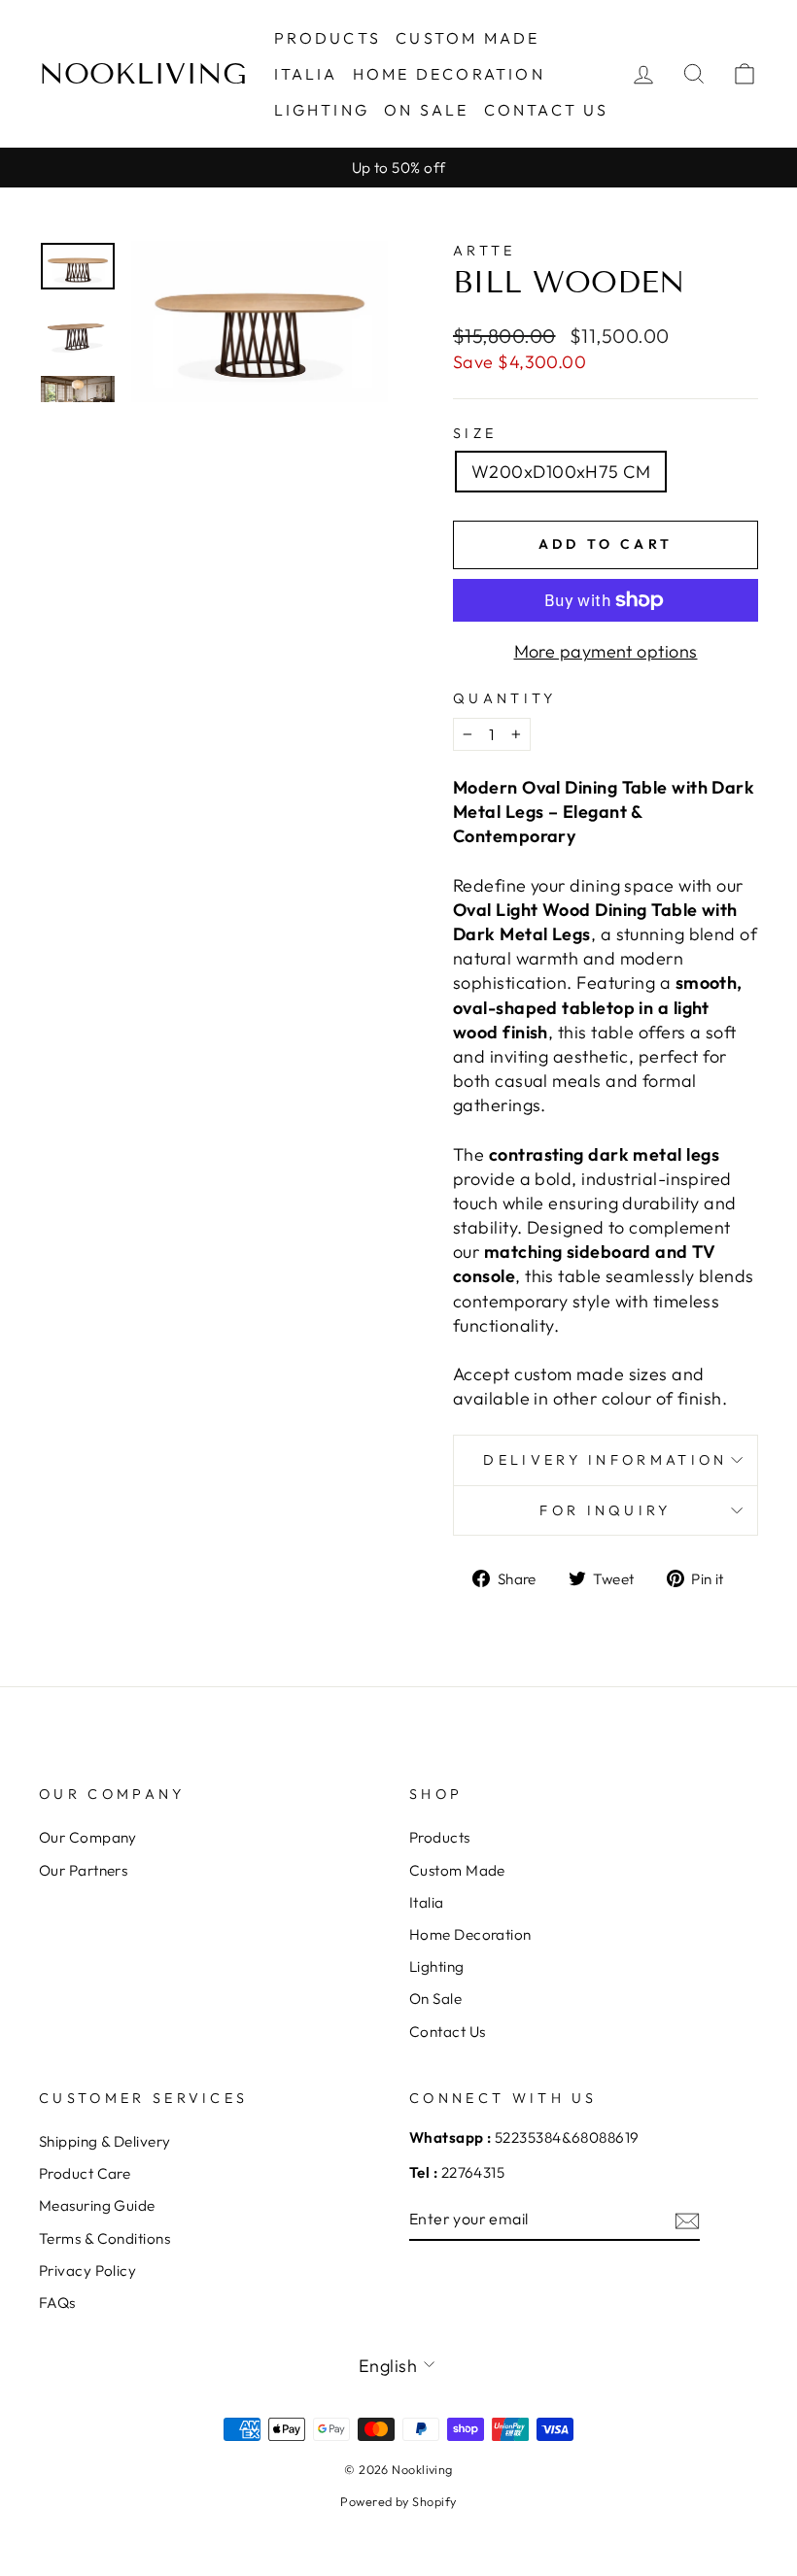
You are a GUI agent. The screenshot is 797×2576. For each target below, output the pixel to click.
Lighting (322, 110)
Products (328, 38)
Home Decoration (449, 74)
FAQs (57, 2303)
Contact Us (547, 110)
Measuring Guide (97, 2205)
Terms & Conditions (104, 2238)
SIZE (475, 433)
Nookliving (143, 74)
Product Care (85, 2173)
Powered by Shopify (398, 2501)
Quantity (505, 698)
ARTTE (485, 251)
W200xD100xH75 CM (561, 472)
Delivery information (605, 1460)
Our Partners (83, 1870)
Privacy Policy (87, 2271)
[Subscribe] (687, 2220)
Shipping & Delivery (105, 2141)
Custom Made (468, 38)
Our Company (88, 1837)
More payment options (606, 651)
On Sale (426, 110)
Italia (306, 74)
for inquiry (606, 1510)
